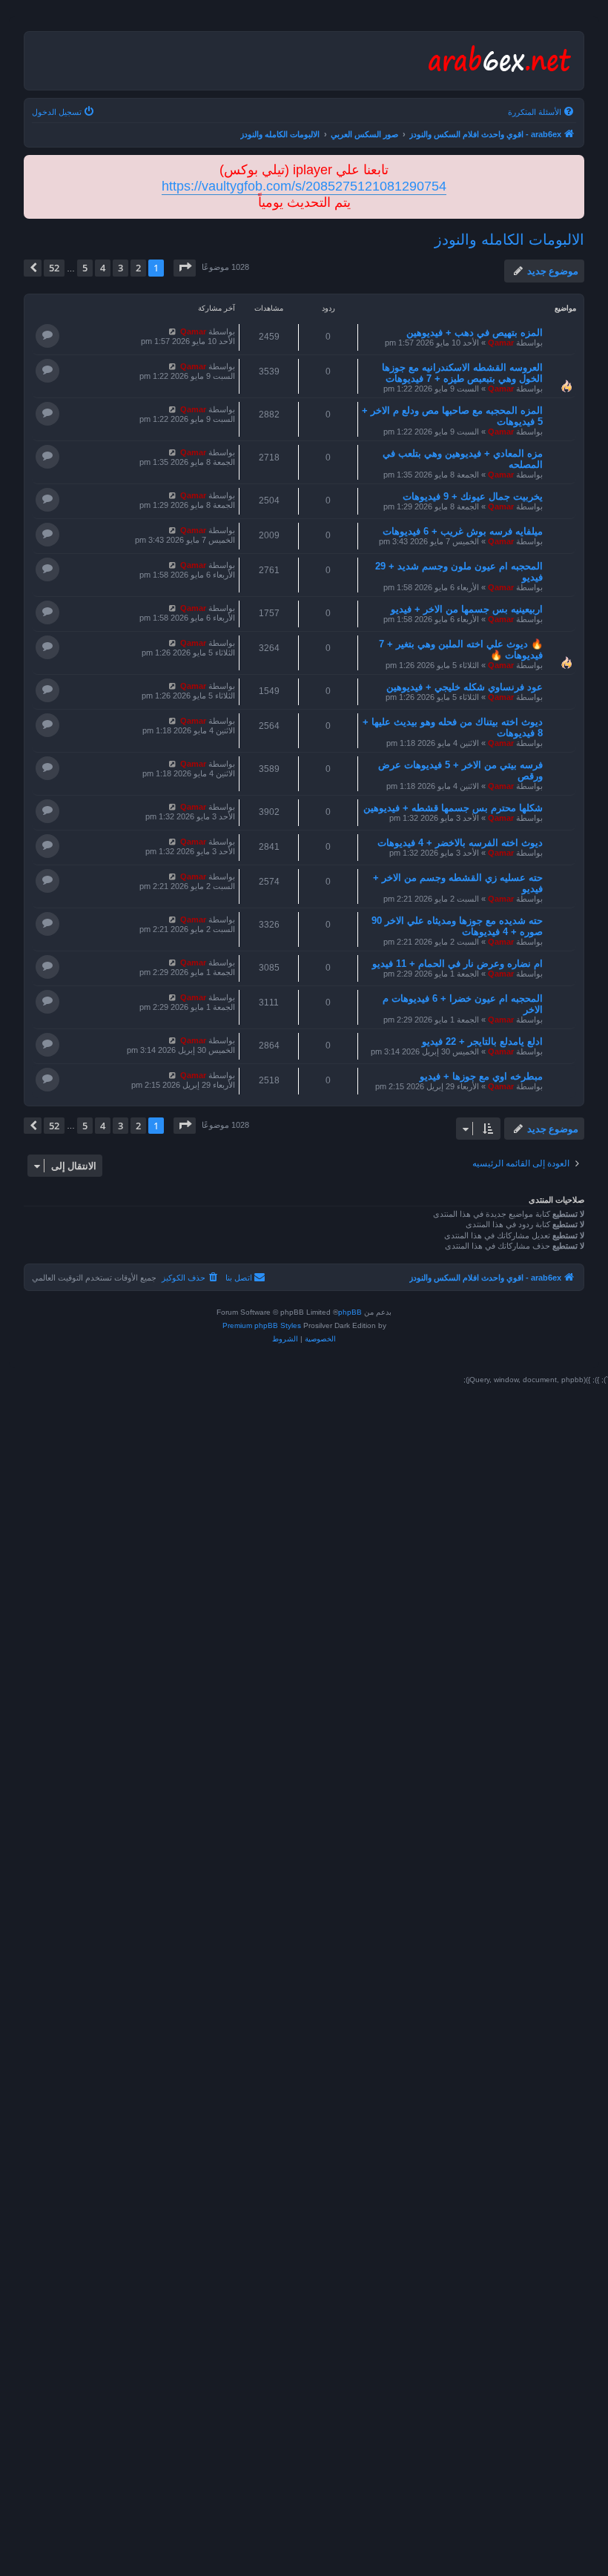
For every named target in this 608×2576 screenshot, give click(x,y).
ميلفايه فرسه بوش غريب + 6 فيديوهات (463, 531)
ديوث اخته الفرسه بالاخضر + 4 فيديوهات (460, 843)
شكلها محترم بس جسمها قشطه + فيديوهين (453, 808)
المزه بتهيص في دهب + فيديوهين (475, 333)
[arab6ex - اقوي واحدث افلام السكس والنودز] (498, 61)
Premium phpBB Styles (262, 1325)
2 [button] (138, 268)
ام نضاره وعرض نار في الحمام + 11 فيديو (457, 964)
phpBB (350, 1312)
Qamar (501, 343)
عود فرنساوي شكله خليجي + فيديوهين (465, 687)
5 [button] (85, 268)
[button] (185, 268)
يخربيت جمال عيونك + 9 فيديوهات (473, 496)
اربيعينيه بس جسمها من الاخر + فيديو (467, 609)
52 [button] (54, 268)
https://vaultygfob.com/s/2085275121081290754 (304, 186)
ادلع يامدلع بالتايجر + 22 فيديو (482, 1041)
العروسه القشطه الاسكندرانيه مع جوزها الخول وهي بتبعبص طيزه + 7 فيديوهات (462, 373)
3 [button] (120, 268)
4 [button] (103, 268)
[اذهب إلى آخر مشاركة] (172, 331)
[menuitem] (542, 112)
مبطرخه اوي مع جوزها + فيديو (481, 1076)
